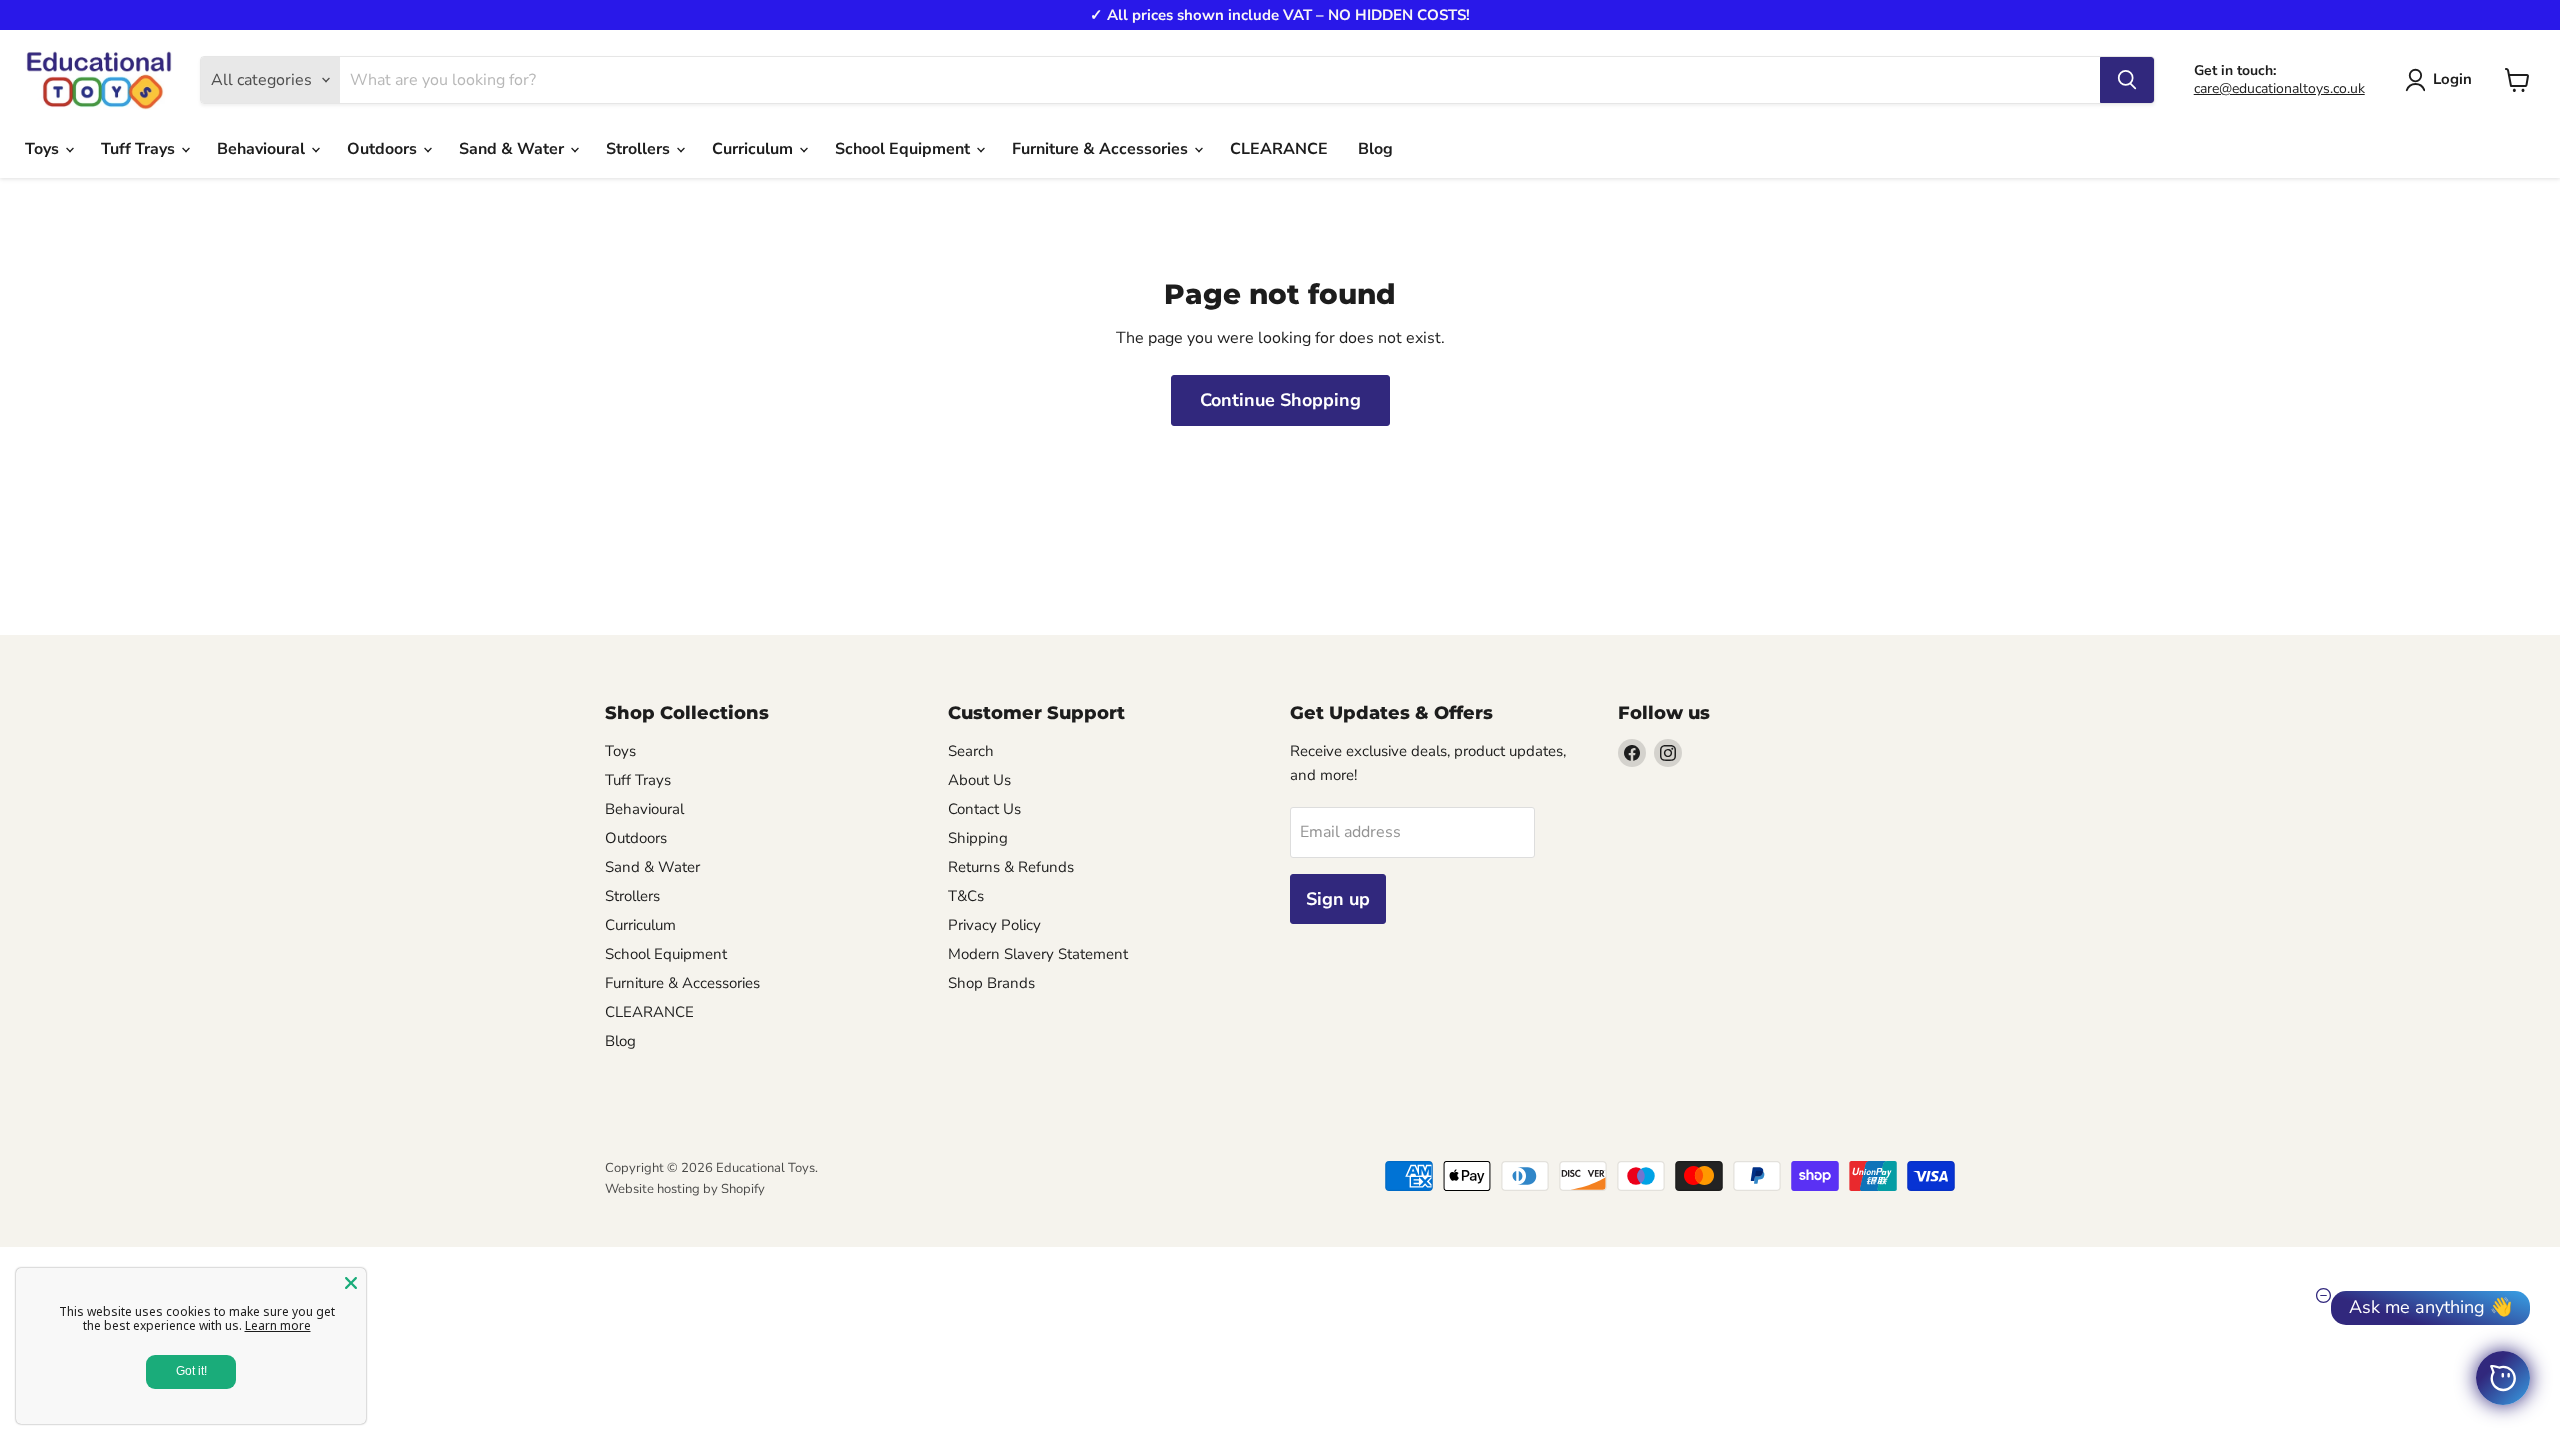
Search (971, 751)
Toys (44, 149)
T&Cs (966, 896)
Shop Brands (991, 983)
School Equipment (904, 149)
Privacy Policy (994, 925)
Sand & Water (513, 149)
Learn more (278, 1325)
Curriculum (754, 149)
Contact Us (984, 809)
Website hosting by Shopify (685, 1189)
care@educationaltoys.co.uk (2279, 88)
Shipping (978, 838)
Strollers (640, 149)
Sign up (1338, 899)
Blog (1375, 149)
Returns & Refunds (1011, 867)
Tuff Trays (140, 149)
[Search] (2127, 80)
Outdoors (384, 149)
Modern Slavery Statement (1038, 954)
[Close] (351, 1283)
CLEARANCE (1279, 149)
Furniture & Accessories (1102, 149)
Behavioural (263, 149)
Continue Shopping (1280, 400)
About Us (979, 780)
